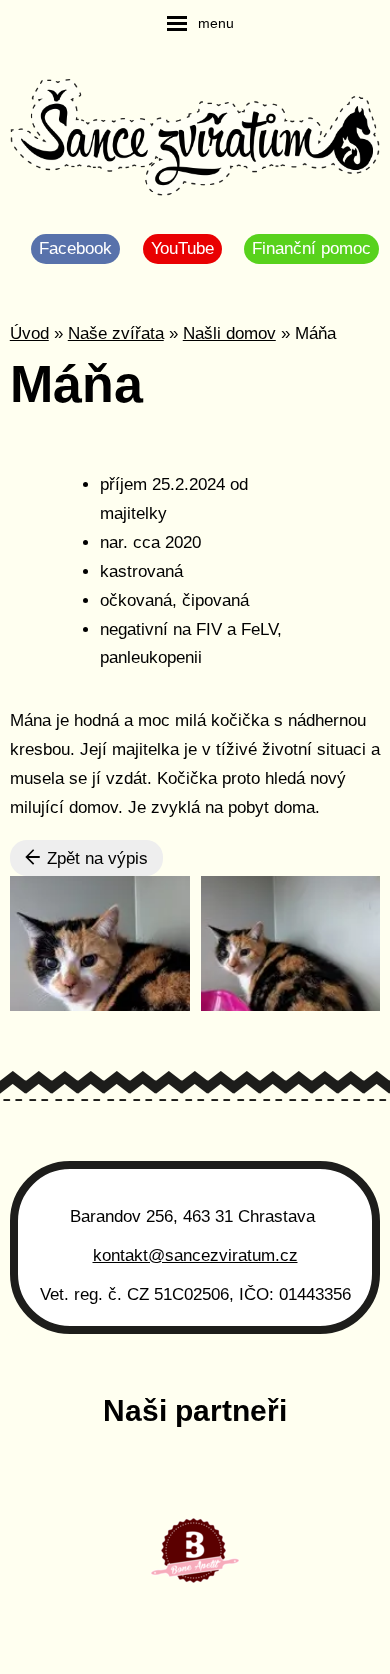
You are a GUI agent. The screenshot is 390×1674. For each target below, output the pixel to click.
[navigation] (200, 23)
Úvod (29, 333)
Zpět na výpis (95, 858)
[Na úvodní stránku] (195, 140)
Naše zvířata (116, 333)
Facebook (75, 248)
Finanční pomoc (311, 248)
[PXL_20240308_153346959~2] (100, 943)
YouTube (182, 248)
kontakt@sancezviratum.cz (195, 1255)
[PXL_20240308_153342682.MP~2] (291, 943)
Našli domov (229, 333)
